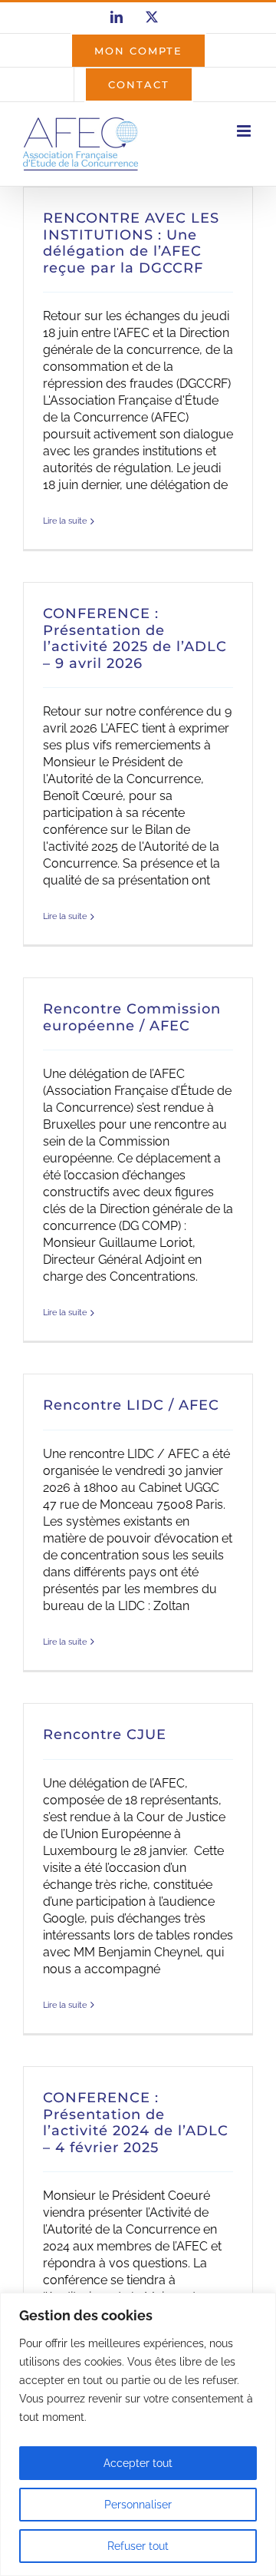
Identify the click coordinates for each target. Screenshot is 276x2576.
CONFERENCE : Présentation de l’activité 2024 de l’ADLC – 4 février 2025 (136, 2123)
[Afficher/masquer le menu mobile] (245, 131)
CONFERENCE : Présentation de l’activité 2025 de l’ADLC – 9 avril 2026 (135, 638)
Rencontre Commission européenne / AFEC (132, 1017)
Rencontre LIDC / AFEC (131, 1405)
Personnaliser (138, 2505)
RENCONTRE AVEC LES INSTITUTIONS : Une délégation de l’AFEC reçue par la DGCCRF (131, 243)
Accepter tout (138, 2463)
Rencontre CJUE (105, 1734)
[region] (138, 2434)
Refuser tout (138, 2546)
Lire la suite (65, 521)
